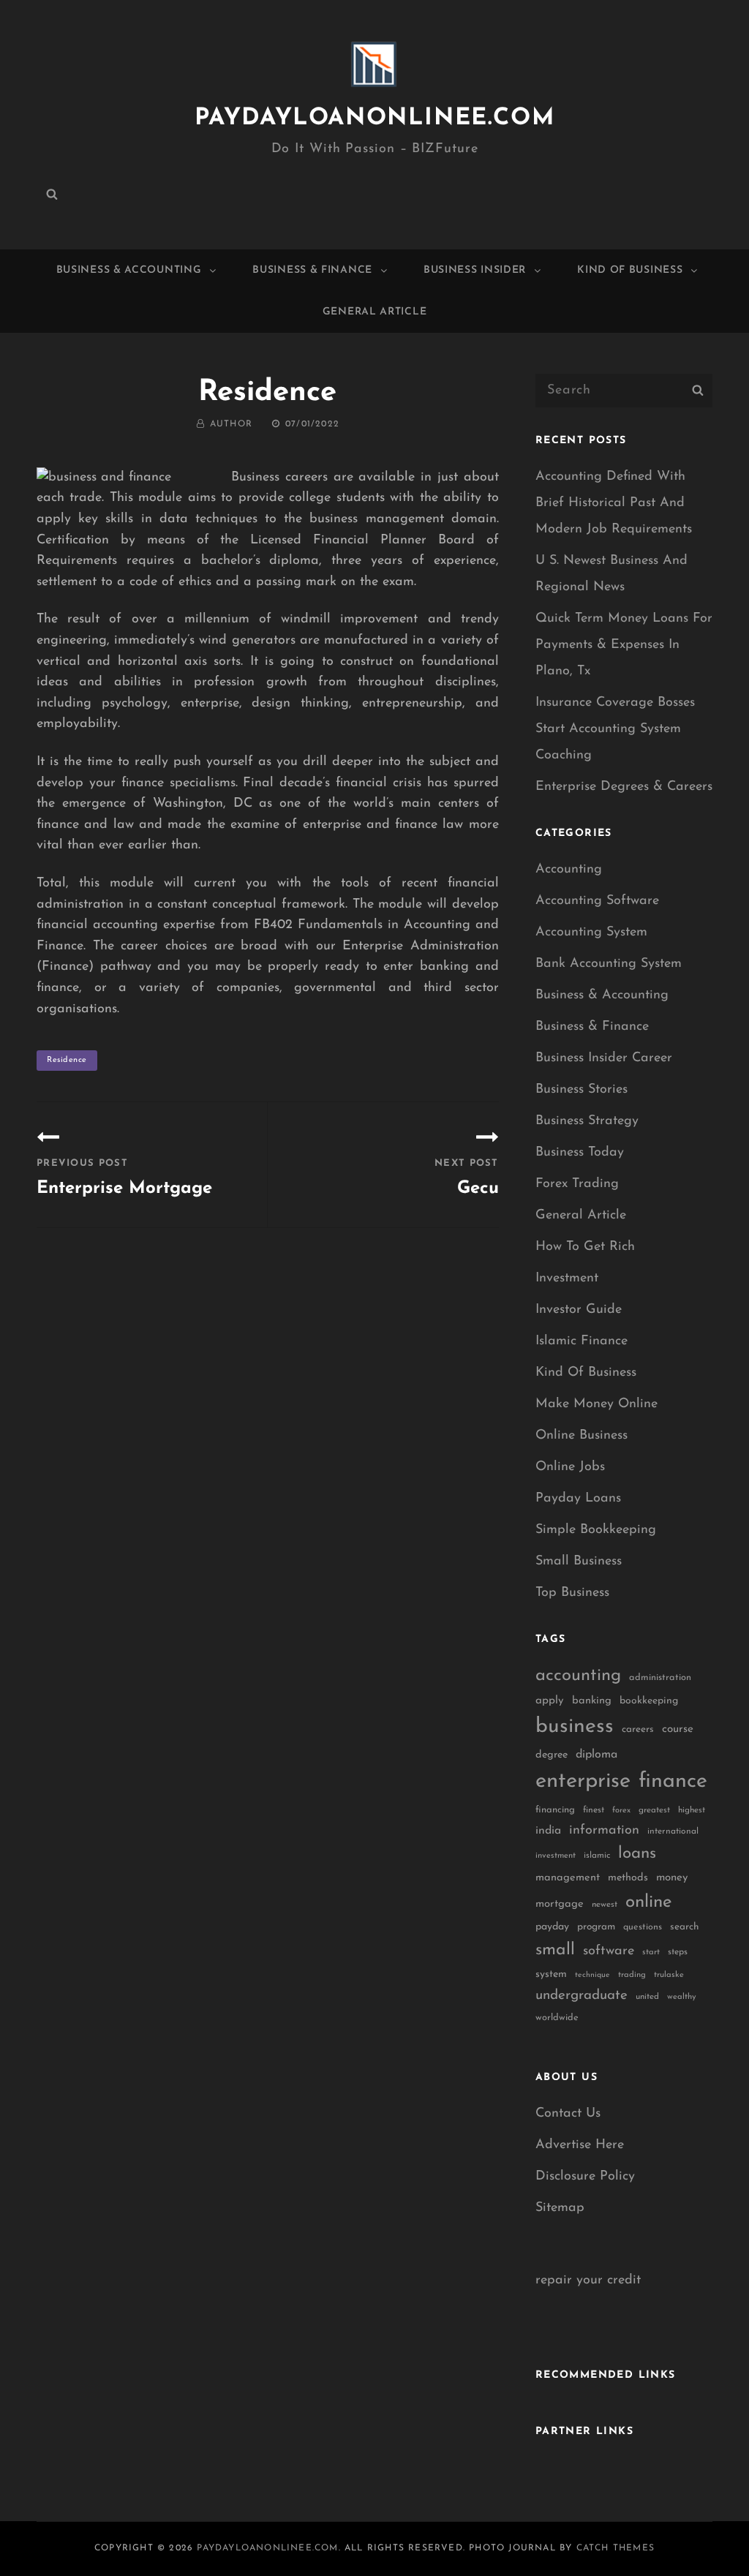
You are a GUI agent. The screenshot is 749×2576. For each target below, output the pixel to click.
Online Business (581, 1436)
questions (643, 1927)
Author (231, 424)
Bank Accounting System (609, 964)
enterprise (583, 1781)
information (604, 1831)
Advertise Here (580, 2145)
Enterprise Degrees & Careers (624, 787)
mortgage (560, 1904)
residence (67, 1060)
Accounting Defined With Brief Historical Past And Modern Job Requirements (614, 503)
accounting (578, 1676)
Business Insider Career (604, 1058)
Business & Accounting (129, 270)
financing (555, 1810)
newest (605, 1905)
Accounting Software (597, 901)
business (575, 1727)
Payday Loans (578, 1499)
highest (692, 1810)
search (685, 1927)
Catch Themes (616, 2548)
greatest (654, 1810)
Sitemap (560, 2208)
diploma (596, 1755)
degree (552, 1755)
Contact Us (568, 2114)
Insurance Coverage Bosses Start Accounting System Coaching (615, 729)
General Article (375, 312)
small (555, 1950)
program (596, 1927)
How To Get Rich (585, 1247)
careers (638, 1729)
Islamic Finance (581, 1341)
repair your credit (588, 2281)
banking (592, 1701)
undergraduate (581, 1996)
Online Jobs (570, 1467)
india (548, 1831)
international (673, 1831)
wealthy (682, 1997)
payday (552, 1927)
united (647, 1997)
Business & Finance (312, 270)
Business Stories (581, 1090)
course (678, 1729)
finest (594, 1810)
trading (632, 1975)
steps (678, 1952)
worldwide (557, 2018)
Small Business (579, 1562)
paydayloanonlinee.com (375, 118)
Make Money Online (596, 1404)
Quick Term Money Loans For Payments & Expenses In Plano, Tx (624, 645)
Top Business (572, 1593)
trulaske (669, 1975)
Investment (567, 1278)
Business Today (580, 1153)
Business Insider (475, 270)
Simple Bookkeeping (596, 1530)
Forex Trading (577, 1184)
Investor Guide (579, 1310)
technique (592, 1975)
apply (550, 1701)
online (649, 1902)
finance (673, 1781)
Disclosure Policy (585, 2177)
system (551, 1974)
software (609, 1951)
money (672, 1878)
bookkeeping (649, 1701)
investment (556, 1856)
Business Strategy (587, 1121)
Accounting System (591, 933)
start (651, 1952)
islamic (597, 1856)
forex (621, 1811)
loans (637, 1854)
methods (628, 1878)
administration (660, 1677)
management (568, 1878)
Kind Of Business (630, 270)
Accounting (569, 870)
